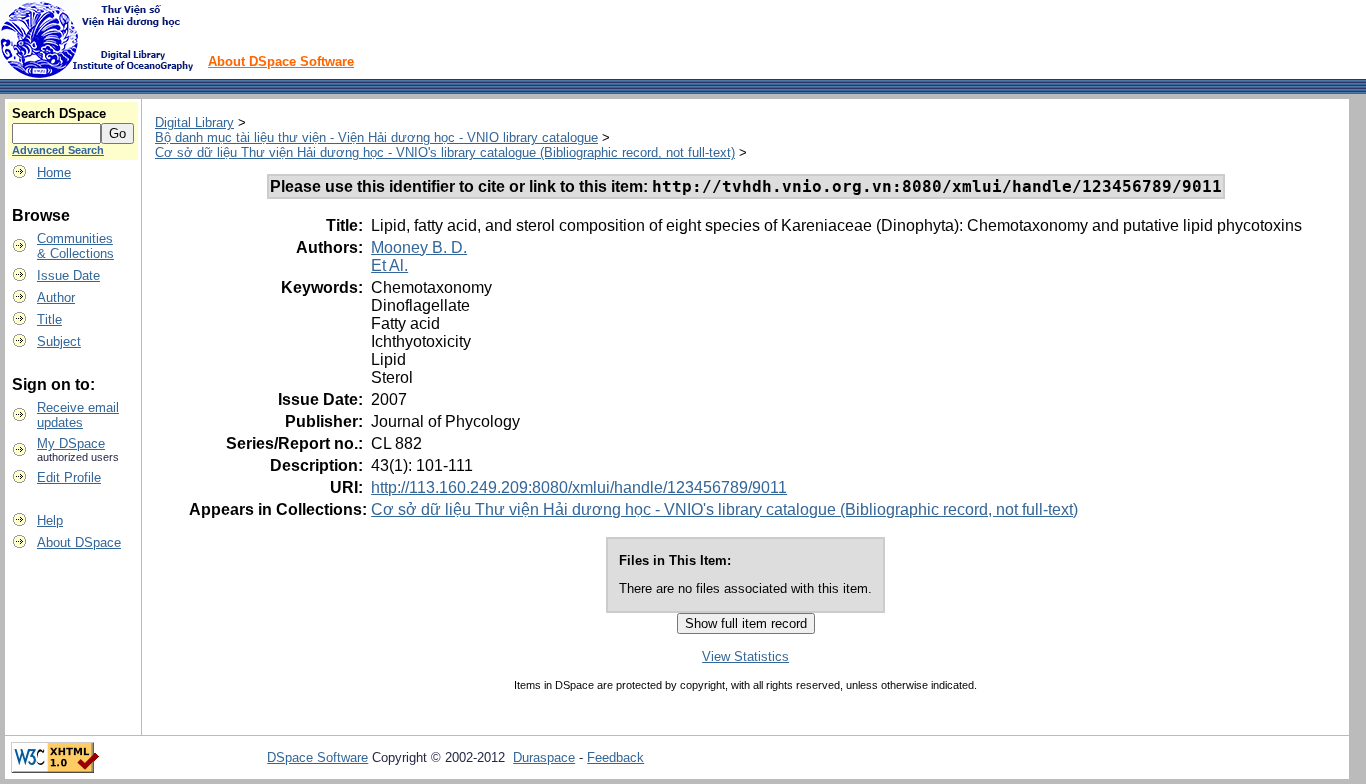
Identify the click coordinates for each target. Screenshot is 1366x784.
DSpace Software (317, 757)
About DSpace (79, 542)
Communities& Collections (75, 246)
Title (49, 319)
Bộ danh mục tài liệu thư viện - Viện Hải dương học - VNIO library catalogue (376, 137)
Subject (59, 341)
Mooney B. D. (419, 247)
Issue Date (68, 275)
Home (54, 172)
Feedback (615, 757)
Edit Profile (69, 477)
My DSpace (71, 443)
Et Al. (389, 265)
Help (50, 520)
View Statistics (745, 656)
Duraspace (544, 757)
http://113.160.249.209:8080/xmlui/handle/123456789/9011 (579, 487)
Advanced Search (58, 150)
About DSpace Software (281, 61)
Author (56, 297)
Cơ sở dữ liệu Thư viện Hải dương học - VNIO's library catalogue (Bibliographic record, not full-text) (445, 152)
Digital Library (194, 122)
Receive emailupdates (78, 415)
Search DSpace (59, 113)
